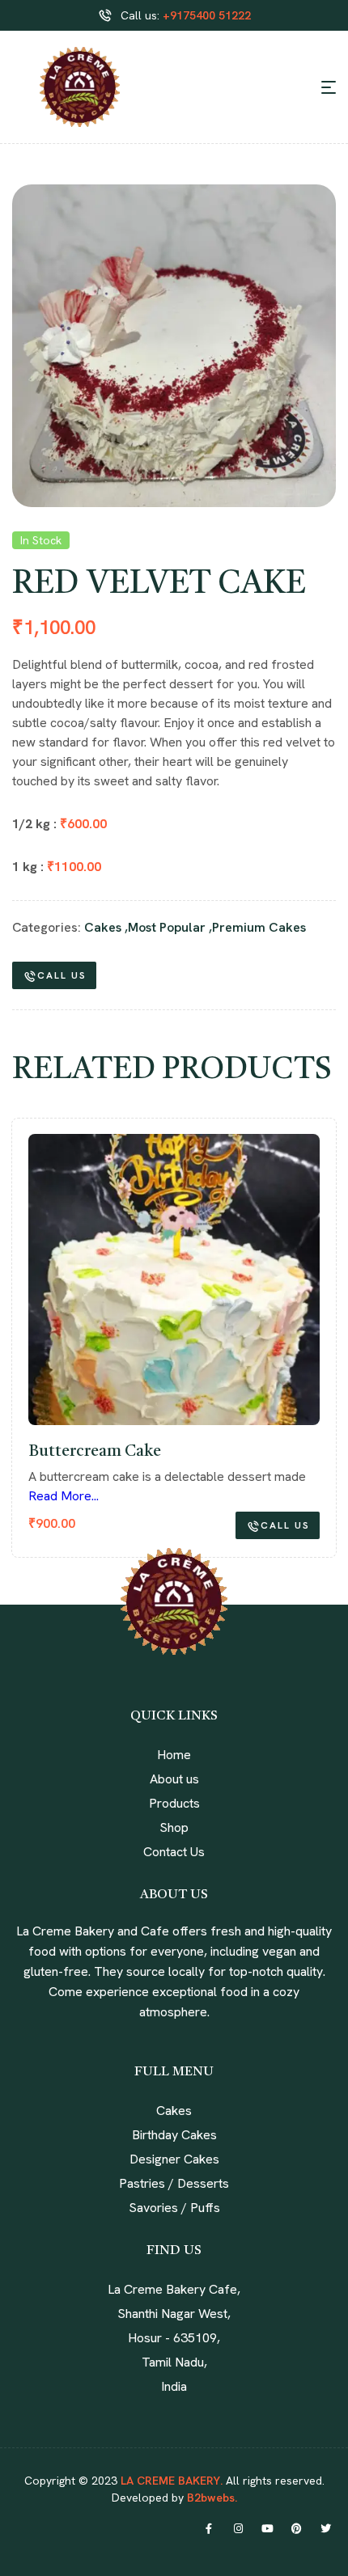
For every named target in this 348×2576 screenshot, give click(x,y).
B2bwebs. (210, 2498)
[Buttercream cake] (174, 1280)
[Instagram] (238, 2529)
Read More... (64, 1496)
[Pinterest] (296, 2529)
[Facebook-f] (209, 2529)
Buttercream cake (95, 1452)
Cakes (103, 927)
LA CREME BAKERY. (172, 2481)
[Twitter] (325, 2529)
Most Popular (167, 927)
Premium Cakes (259, 927)
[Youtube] (267, 2529)
